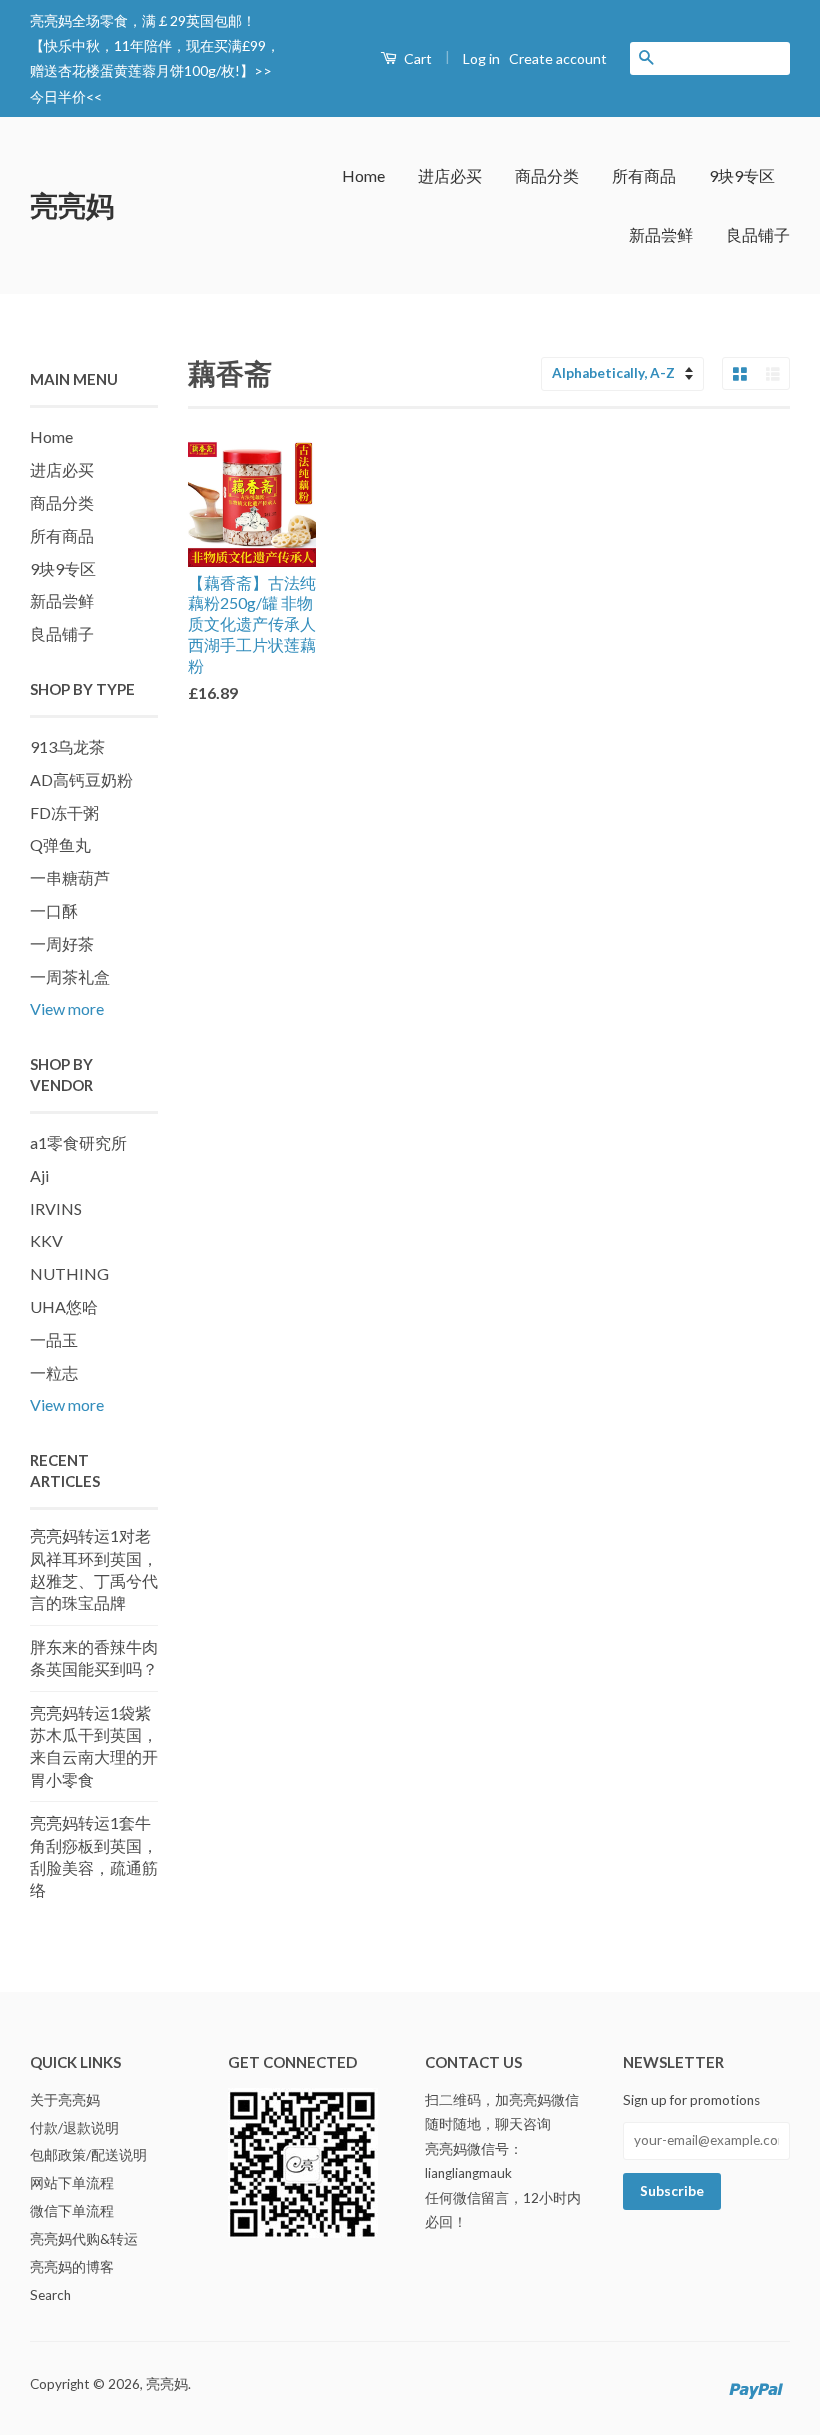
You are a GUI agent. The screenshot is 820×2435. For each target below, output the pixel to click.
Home (363, 175)
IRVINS (56, 1208)
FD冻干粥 (64, 812)
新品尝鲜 (661, 234)
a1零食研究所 (78, 1142)
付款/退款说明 (74, 2128)
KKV (46, 1240)
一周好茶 (62, 943)
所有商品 (644, 175)
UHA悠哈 (64, 1306)
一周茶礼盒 (70, 976)
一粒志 (54, 1372)
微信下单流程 (72, 2211)
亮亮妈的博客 (72, 2267)
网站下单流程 (72, 2183)
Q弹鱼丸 (60, 844)
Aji (39, 1175)
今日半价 (58, 96)
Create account (558, 58)
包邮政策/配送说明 (88, 2155)
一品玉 (54, 1339)
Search (50, 2295)
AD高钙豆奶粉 (81, 779)
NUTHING (69, 1273)
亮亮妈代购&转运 (84, 2239)
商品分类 (547, 175)
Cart (416, 58)
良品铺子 (758, 234)
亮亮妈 (72, 205)
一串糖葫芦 (70, 877)
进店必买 (450, 175)
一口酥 (54, 910)
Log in (481, 58)
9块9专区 (742, 175)
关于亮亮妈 (65, 2100)
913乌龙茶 (67, 746)
